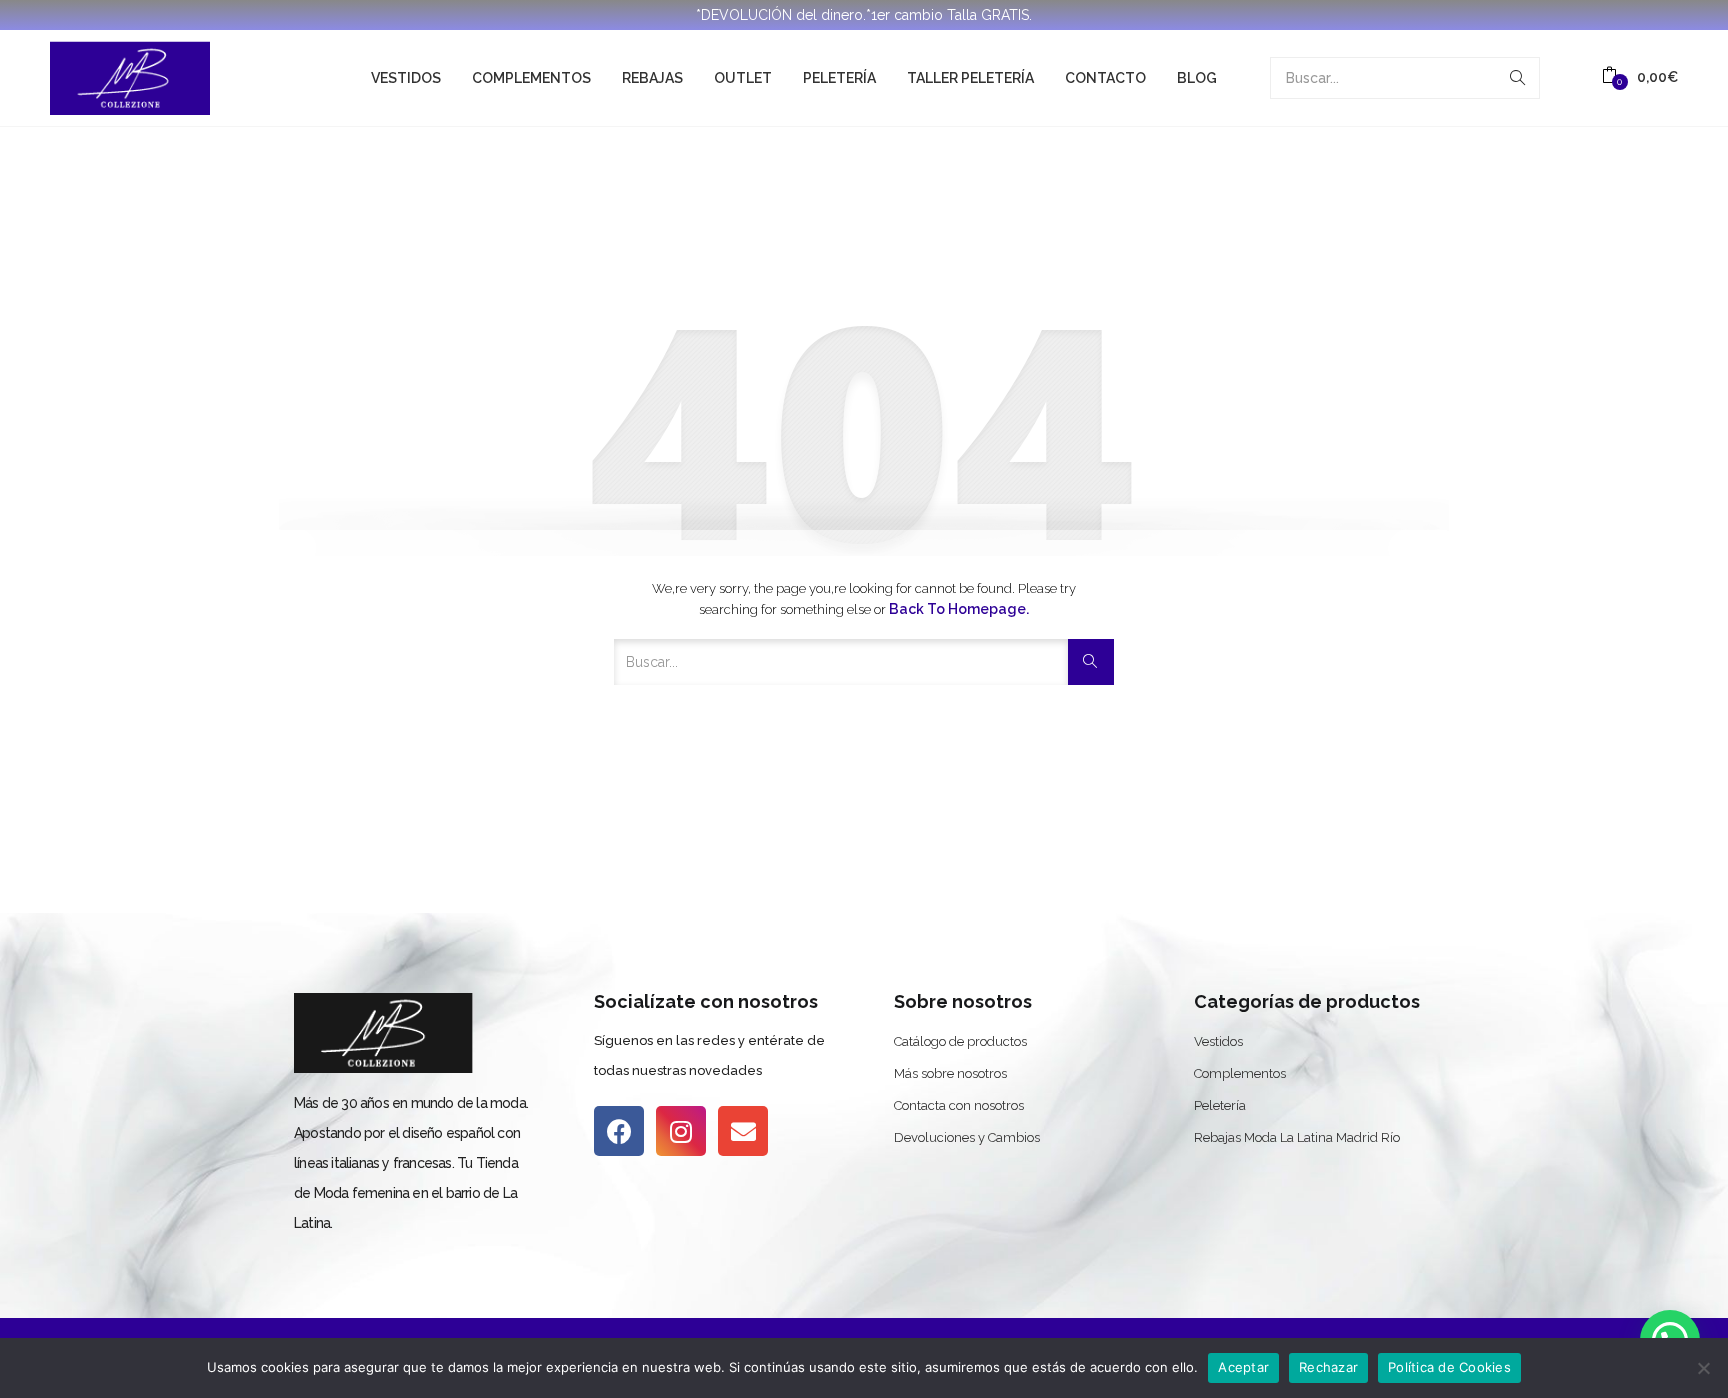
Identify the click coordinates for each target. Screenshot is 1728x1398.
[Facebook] (619, 1131)
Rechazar (1328, 1367)
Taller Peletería (970, 78)
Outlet (743, 78)
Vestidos (406, 78)
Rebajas (652, 78)
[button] (1640, 77)
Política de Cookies (1449, 1367)
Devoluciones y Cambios (967, 1137)
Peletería (839, 78)
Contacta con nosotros (959, 1105)
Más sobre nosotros (950, 1073)
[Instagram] (681, 1131)
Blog (1197, 78)
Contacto (1105, 78)
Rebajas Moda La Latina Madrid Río (1297, 1137)
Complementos (531, 78)
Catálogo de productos (960, 1041)
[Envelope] (743, 1131)
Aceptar (1243, 1367)
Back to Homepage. (959, 609)
